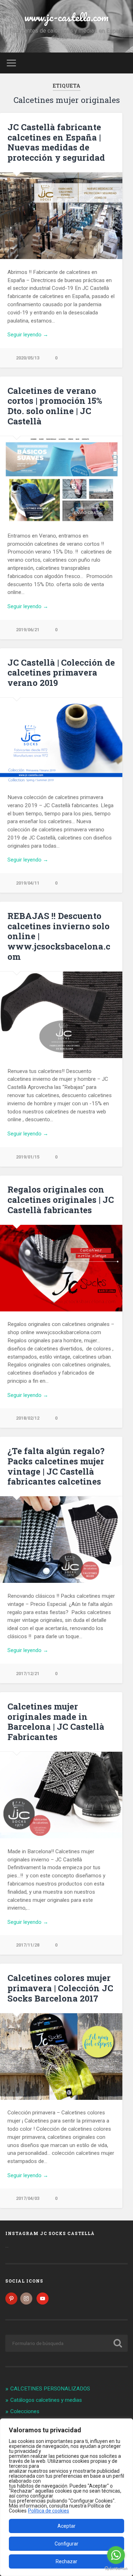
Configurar (66, 2544)
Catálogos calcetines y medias (46, 2400)
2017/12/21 (28, 1674)
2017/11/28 (28, 1945)
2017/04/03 (28, 2198)
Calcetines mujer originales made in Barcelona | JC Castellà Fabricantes (56, 1722)
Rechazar (66, 2561)
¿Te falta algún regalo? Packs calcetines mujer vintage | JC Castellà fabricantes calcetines (56, 1466)
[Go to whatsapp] (116, 2555)
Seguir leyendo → (28, 335)
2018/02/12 (28, 1418)
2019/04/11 (28, 883)
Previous (9, 1540)
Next (113, 1540)
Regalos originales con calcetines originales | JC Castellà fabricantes (61, 1200)
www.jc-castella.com (66, 17)
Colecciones (25, 2411)
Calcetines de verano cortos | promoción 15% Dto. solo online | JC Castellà (55, 406)
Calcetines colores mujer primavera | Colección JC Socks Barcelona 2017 (60, 1988)
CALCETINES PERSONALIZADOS (50, 2389)
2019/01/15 (28, 1157)
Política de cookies (49, 2511)
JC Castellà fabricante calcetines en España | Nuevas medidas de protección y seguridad (56, 142)
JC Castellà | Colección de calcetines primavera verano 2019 (61, 673)
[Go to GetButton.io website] (116, 2569)
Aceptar (66, 2526)
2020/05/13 (28, 358)
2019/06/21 (28, 630)
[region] (66, 2497)
